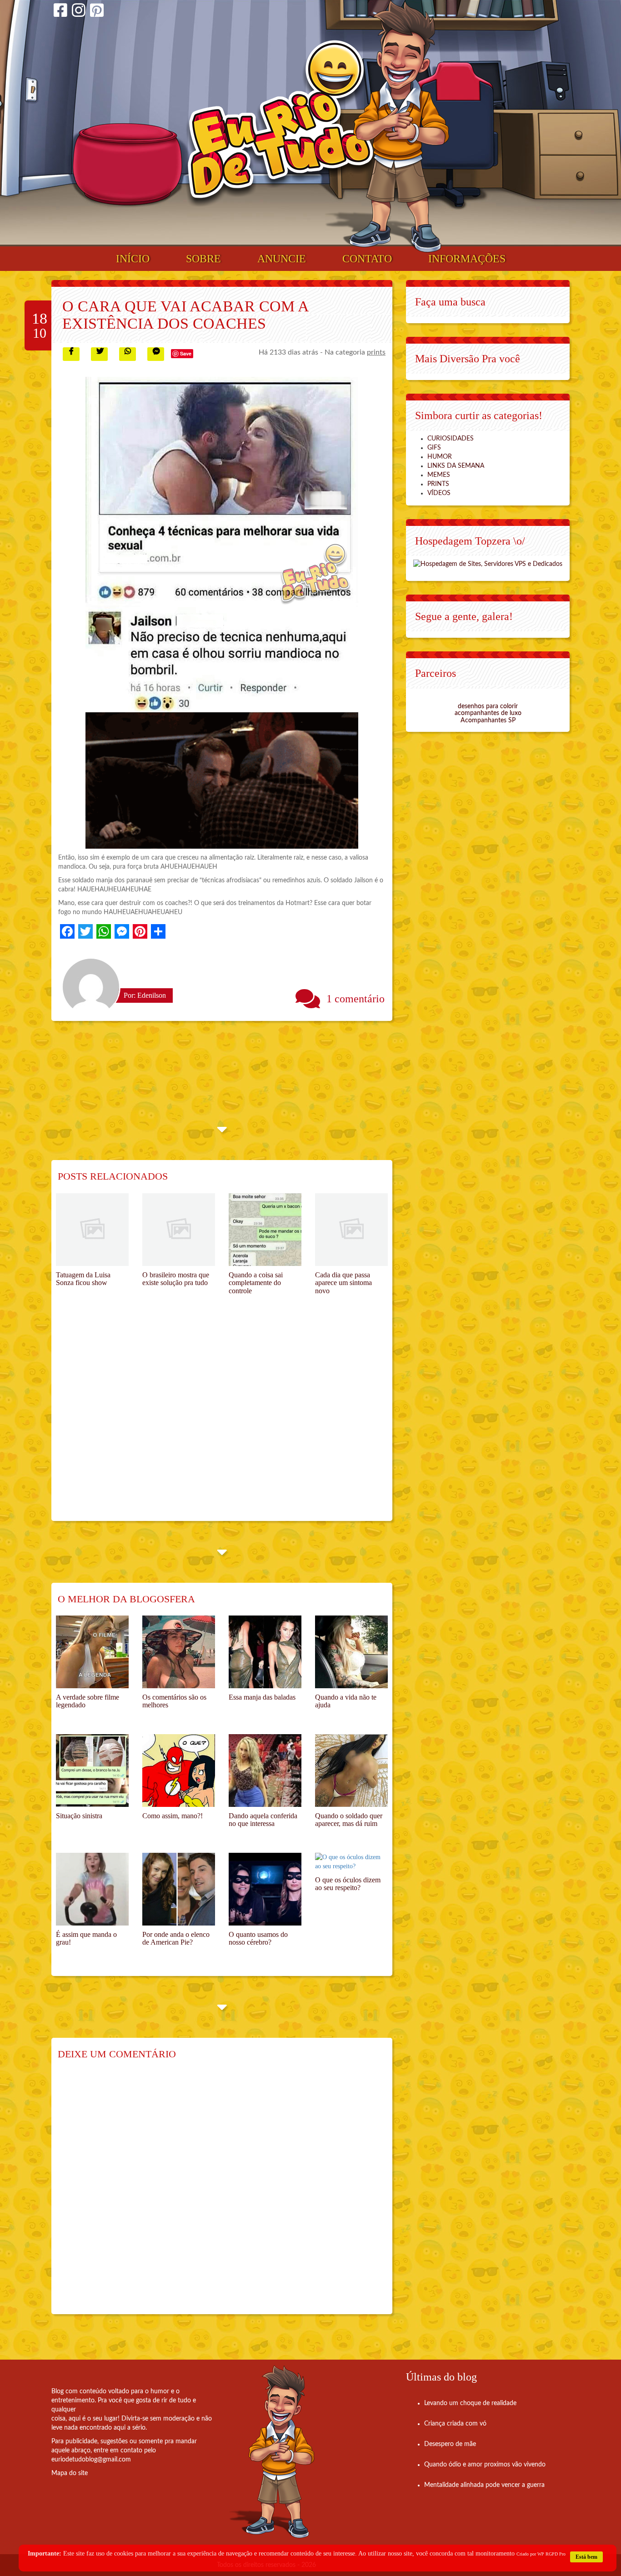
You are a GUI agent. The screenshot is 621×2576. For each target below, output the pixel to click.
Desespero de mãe (450, 2444)
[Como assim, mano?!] (179, 1771)
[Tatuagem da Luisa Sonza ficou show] (92, 1230)
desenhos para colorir (488, 706)
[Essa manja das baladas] (265, 1652)
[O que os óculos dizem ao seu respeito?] (351, 1862)
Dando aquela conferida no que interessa (263, 1820)
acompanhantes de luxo (488, 713)
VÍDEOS (439, 493)
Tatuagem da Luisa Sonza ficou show (83, 1279)
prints (376, 352)
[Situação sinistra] (92, 1771)
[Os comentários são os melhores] (179, 1652)
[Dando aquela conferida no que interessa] (265, 1771)
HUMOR (440, 457)
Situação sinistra (79, 1816)
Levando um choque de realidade (470, 2403)
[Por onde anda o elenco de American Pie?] (179, 1889)
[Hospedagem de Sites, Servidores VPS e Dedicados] (488, 564)
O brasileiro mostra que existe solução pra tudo (176, 1279)
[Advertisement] (222, 1419)
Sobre (203, 259)
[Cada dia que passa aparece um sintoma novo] (351, 1230)
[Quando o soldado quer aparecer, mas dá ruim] (351, 1771)
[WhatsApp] (104, 931)
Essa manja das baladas (262, 1697)
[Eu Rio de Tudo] (280, 123)
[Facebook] (60, 12)
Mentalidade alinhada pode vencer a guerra (484, 2485)
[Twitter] (85, 931)
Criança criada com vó (455, 2424)
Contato (367, 259)
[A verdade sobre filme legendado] (92, 1652)
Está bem (586, 2557)
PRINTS (438, 484)
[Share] (158, 931)
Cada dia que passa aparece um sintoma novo (343, 1283)
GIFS (434, 448)
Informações (467, 259)
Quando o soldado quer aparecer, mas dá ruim (349, 1820)
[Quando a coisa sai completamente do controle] (265, 1230)
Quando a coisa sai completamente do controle (256, 1283)
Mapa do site (70, 2473)
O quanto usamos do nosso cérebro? (258, 1938)
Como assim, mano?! (173, 1816)
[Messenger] (122, 931)
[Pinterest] (97, 12)
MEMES (439, 475)
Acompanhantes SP (488, 720)
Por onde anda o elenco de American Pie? (176, 1938)
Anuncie (282, 259)
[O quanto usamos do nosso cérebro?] (265, 1889)
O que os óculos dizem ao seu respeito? (348, 1884)
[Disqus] (222, 2193)
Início (133, 259)
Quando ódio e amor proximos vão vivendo (485, 2465)
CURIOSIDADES (451, 439)
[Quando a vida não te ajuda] (351, 1652)
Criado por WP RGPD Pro (541, 2554)
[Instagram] (79, 12)
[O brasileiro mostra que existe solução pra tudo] (179, 1230)
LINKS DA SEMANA (456, 466)
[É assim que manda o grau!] (92, 1889)
